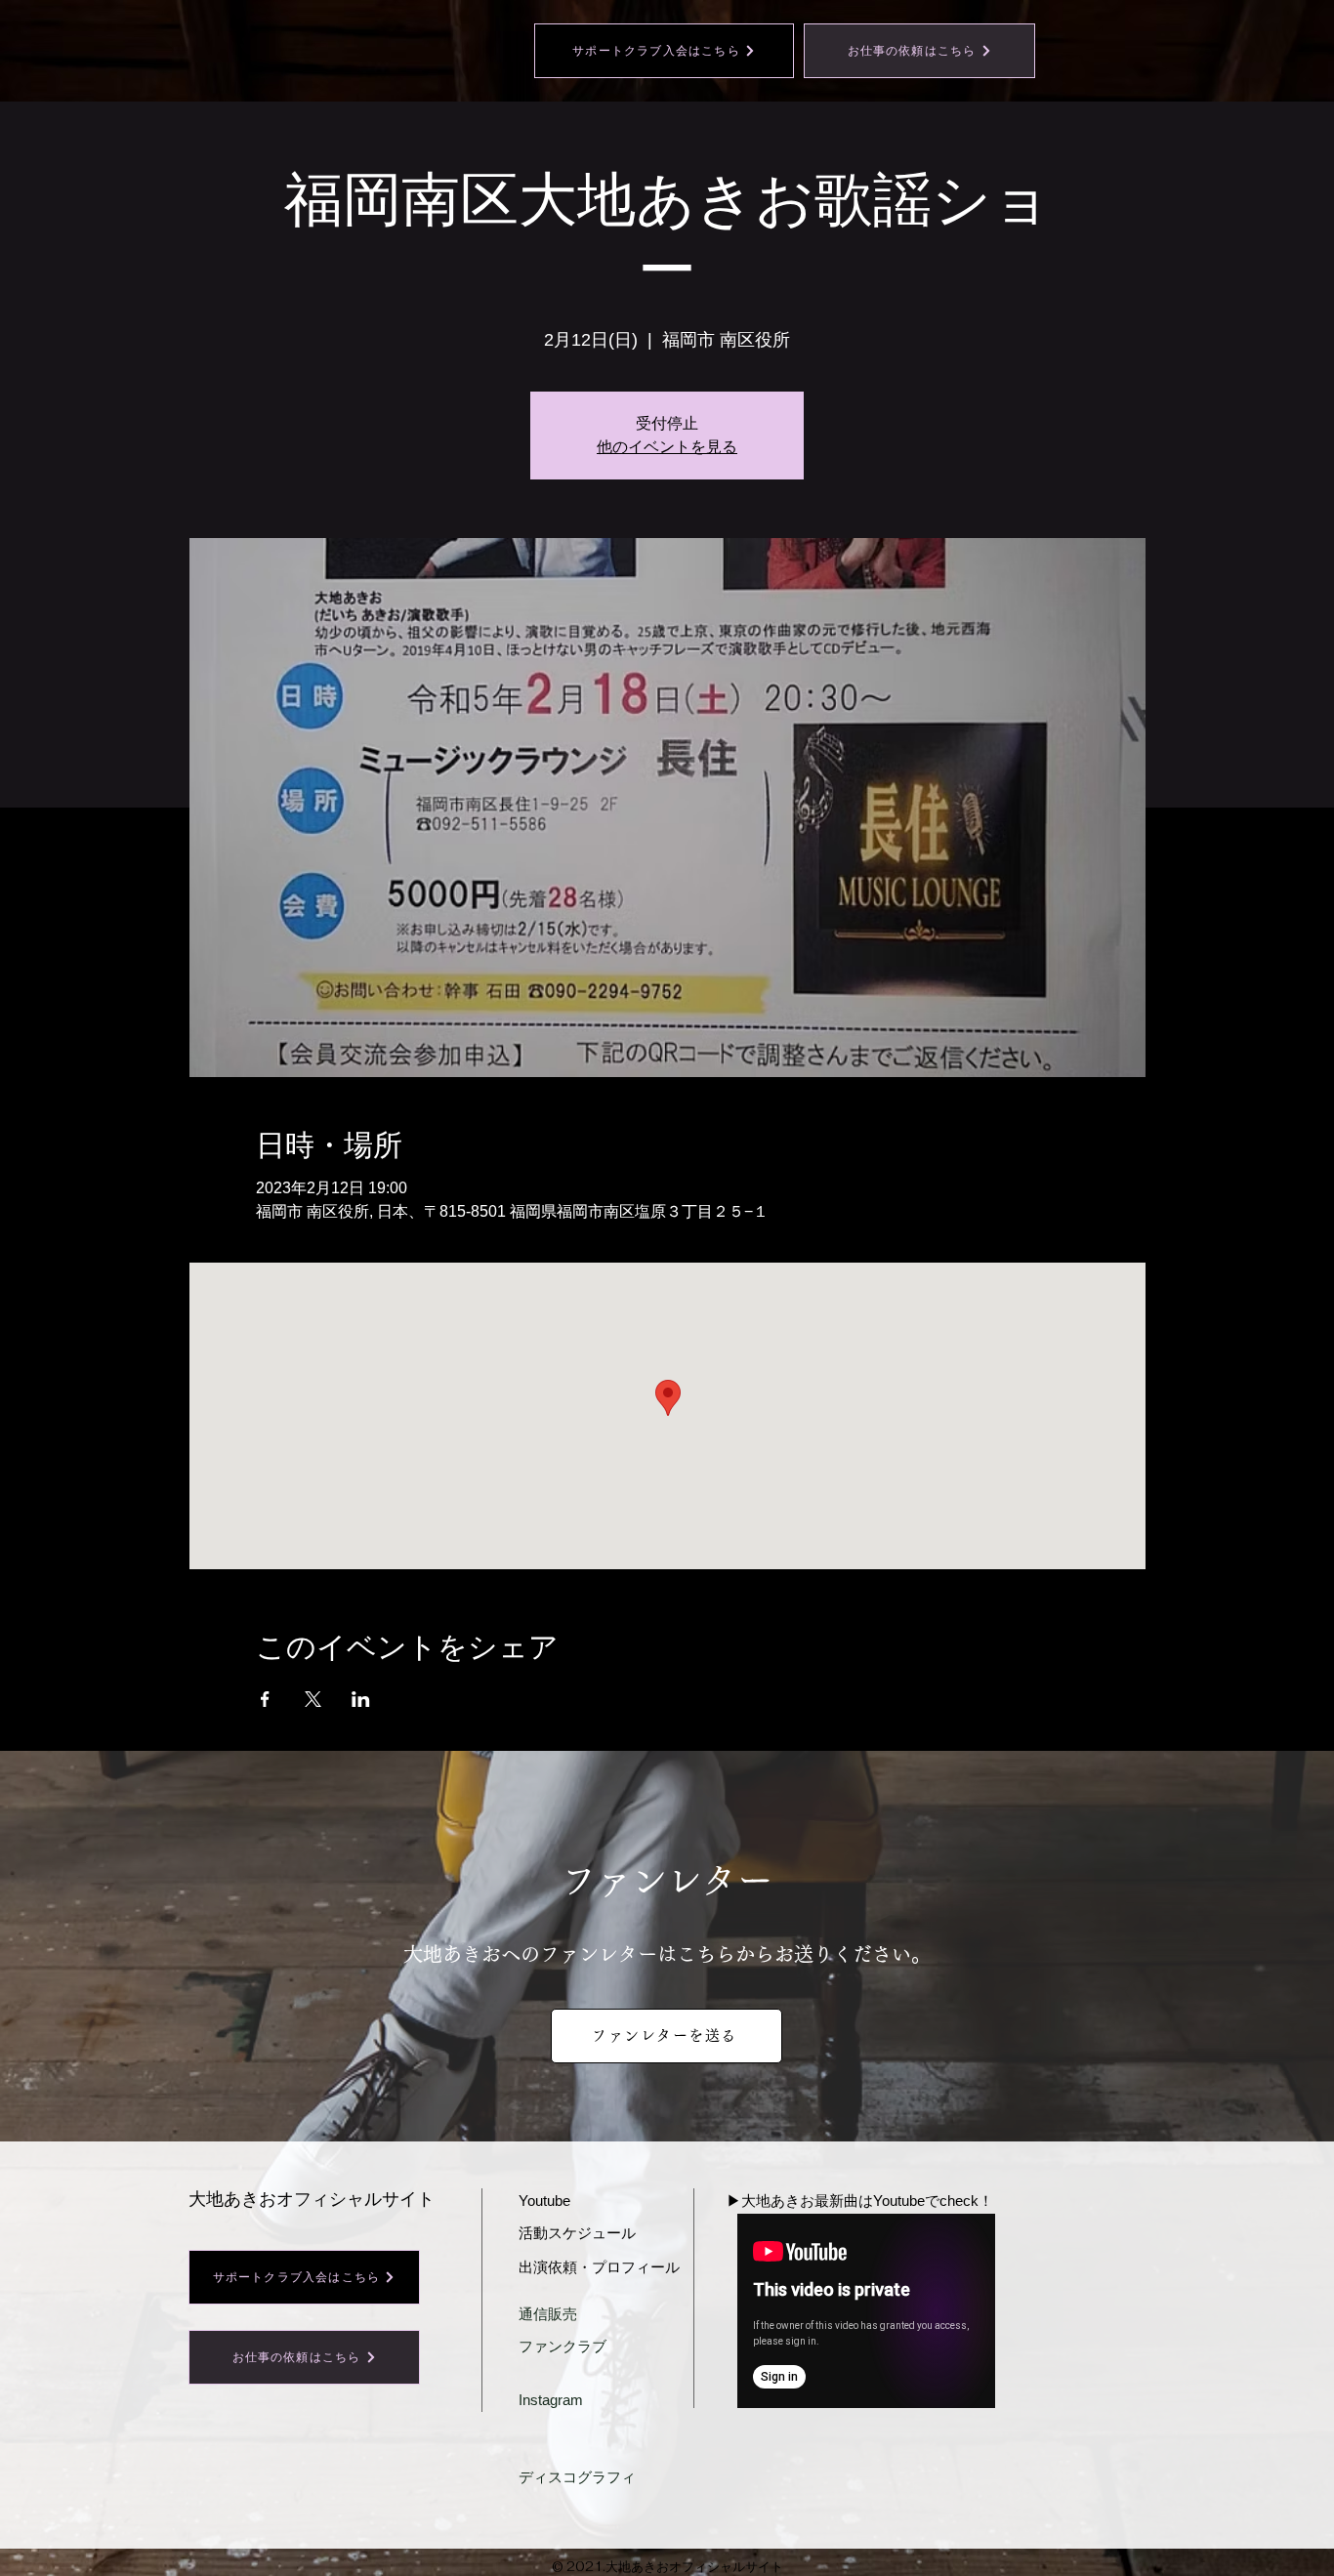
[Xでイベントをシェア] (313, 1699)
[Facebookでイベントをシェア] (265, 1699)
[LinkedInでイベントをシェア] (361, 1699)
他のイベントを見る (667, 447)
